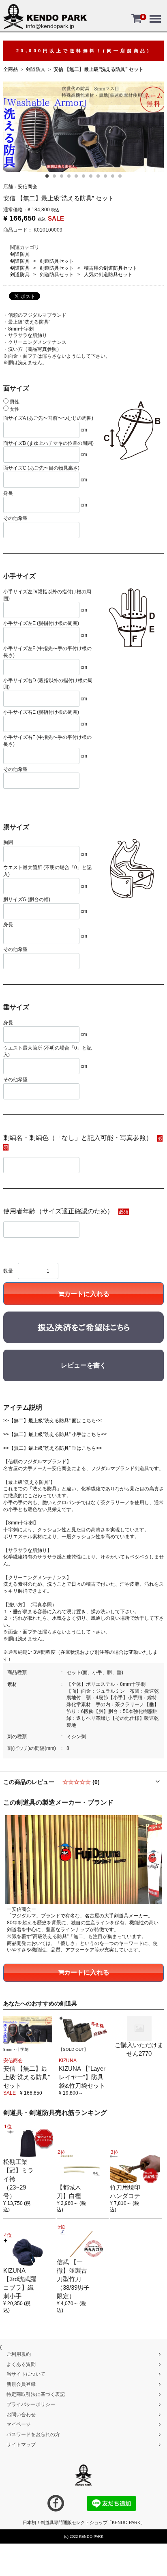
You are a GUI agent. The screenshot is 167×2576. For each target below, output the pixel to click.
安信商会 (28, 187)
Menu (155, 13)
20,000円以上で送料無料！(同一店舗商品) (84, 51)
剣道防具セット (57, 261)
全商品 (11, 69)
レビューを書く (83, 1365)
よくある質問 (21, 2364)
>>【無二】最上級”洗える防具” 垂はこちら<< (52, 1448)
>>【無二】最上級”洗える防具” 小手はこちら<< (55, 1434)
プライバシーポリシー (31, 2404)
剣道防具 (36, 69)
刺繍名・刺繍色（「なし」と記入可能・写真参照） (78, 1138)
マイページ (19, 2424)
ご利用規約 (19, 2354)
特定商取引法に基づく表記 (36, 2394)
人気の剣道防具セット (108, 275)
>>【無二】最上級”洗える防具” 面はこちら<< (52, 1421)
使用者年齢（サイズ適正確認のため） (58, 1211)
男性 (14, 402)
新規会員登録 (21, 2384)
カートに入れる (87, 1294)
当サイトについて (26, 2374)
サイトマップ (21, 2445)
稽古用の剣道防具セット (111, 268)
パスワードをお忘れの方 (33, 2434)
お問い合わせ (21, 2414)
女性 (14, 409)
